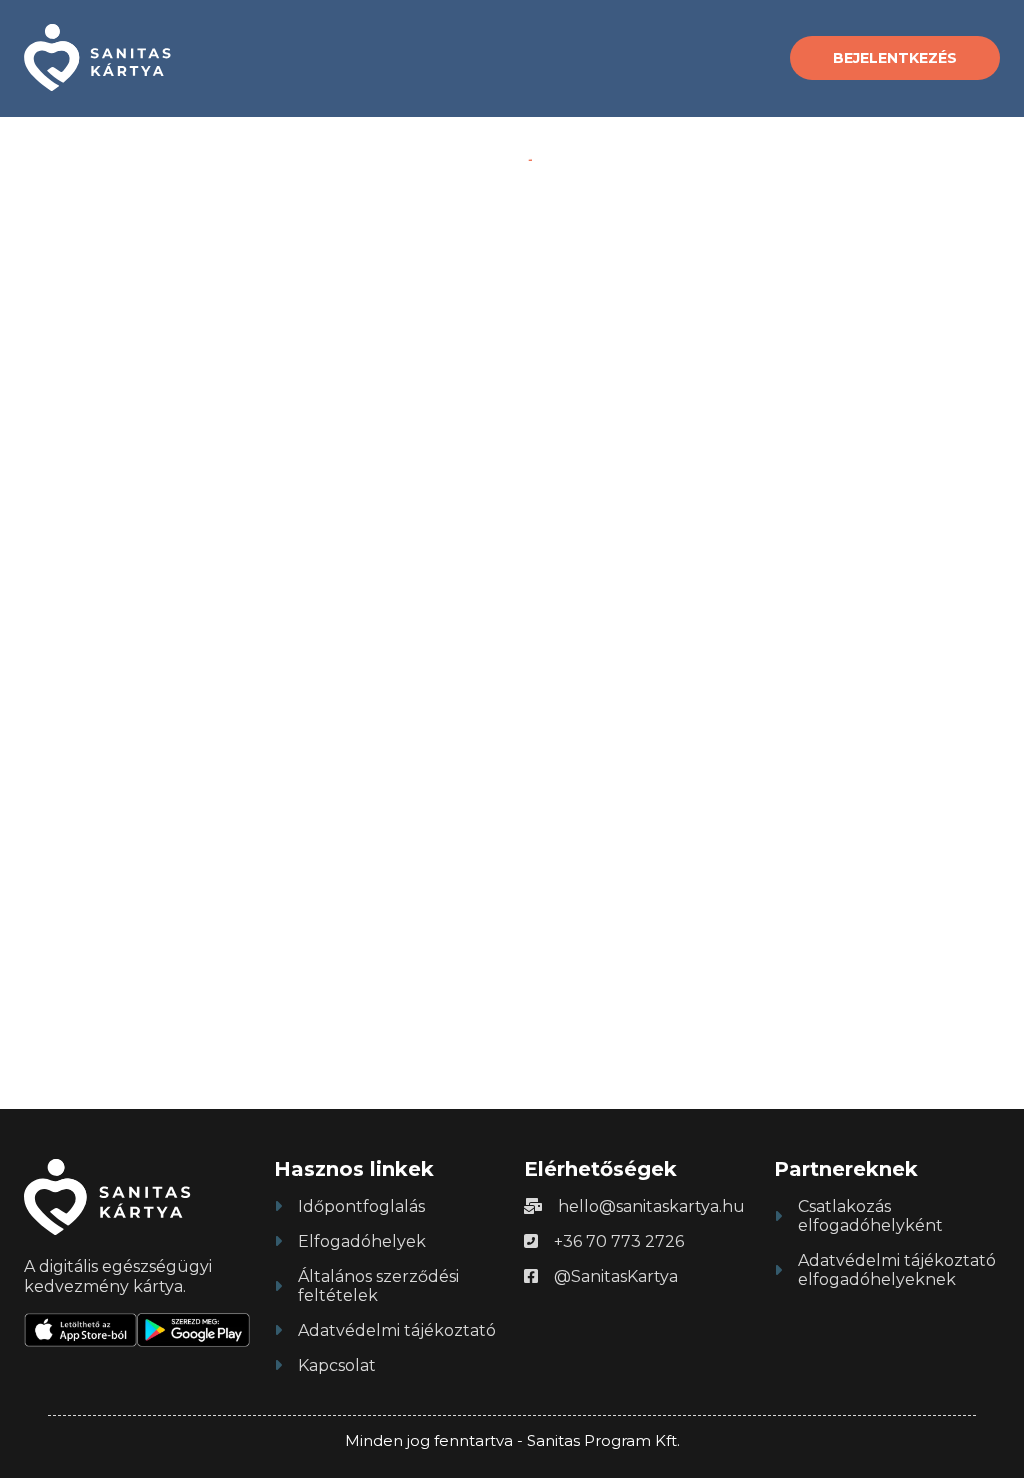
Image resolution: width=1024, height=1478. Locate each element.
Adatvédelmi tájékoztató (397, 1330)
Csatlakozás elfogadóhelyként (870, 1216)
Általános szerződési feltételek (378, 1286)
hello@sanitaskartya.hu (651, 1206)
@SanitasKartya (616, 1276)
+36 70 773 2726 (619, 1241)
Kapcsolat (337, 1365)
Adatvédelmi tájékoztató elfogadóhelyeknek (897, 1270)
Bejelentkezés (895, 58)
